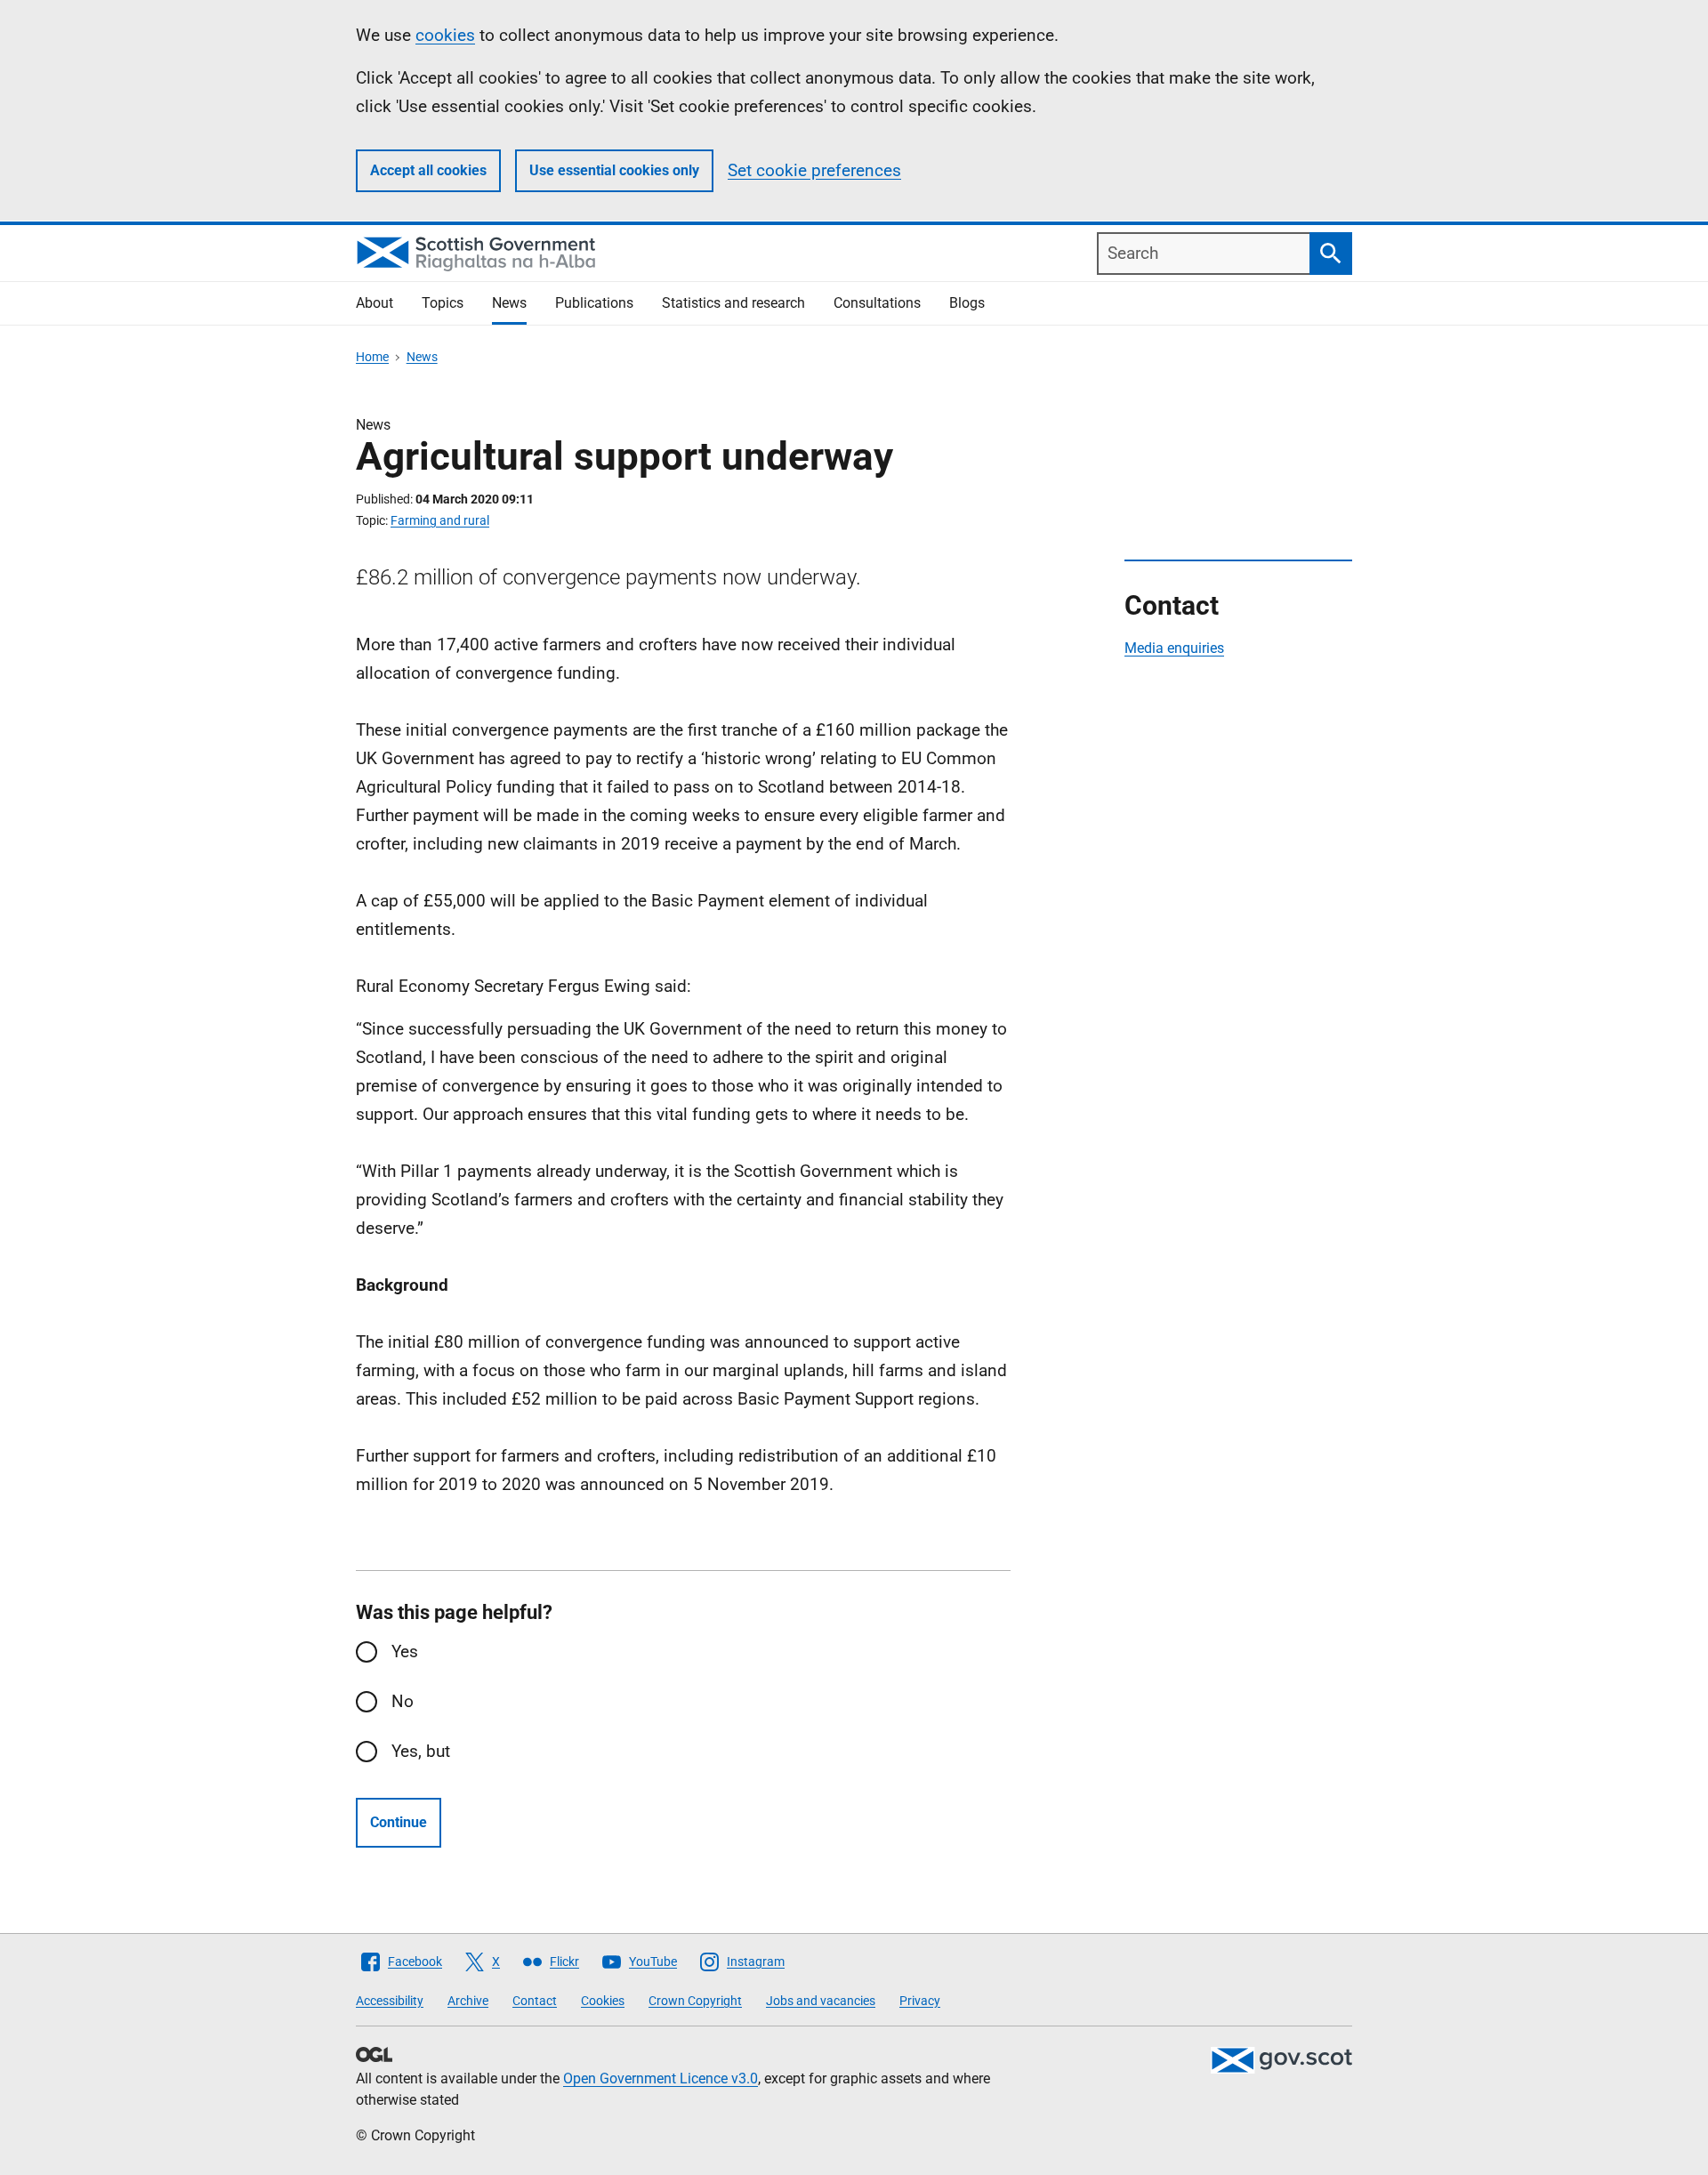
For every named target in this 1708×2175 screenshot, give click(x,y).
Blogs (967, 303)
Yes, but (421, 1751)
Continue (399, 1822)
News (509, 303)
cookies (445, 35)
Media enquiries (1174, 648)
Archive (468, 2001)
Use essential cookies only (614, 170)
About (375, 303)
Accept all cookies (428, 170)
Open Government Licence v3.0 (661, 2078)
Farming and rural (440, 520)
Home (372, 357)
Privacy (920, 2001)
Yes (405, 1651)
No (403, 1701)
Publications (594, 303)
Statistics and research (733, 303)
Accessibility (390, 2001)
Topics (443, 303)
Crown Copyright (695, 2001)
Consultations (877, 303)
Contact (535, 2001)
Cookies (603, 2001)
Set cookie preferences (814, 170)
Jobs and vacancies (821, 2001)
